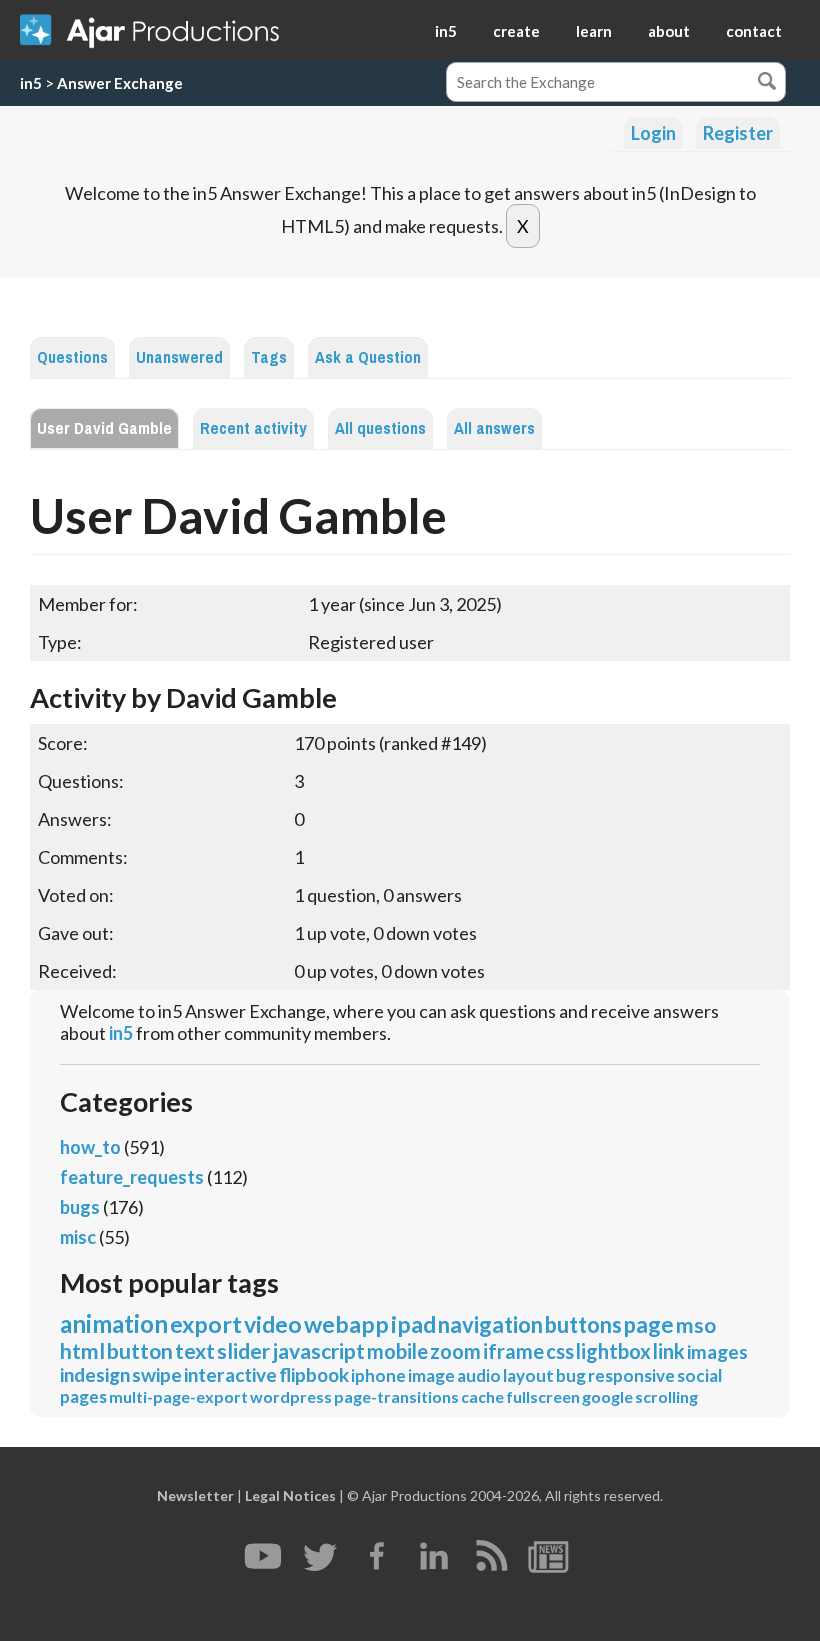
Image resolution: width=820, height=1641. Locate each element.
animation (114, 1323)
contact (754, 31)
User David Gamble (104, 428)
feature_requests (132, 1177)
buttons (583, 1324)
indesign (95, 1374)
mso (696, 1324)
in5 (446, 31)
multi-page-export (178, 1396)
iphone (378, 1375)
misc (78, 1237)
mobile (397, 1351)
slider (243, 1350)
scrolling (666, 1396)
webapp (346, 1324)
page (649, 1324)
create (516, 31)
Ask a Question (368, 357)
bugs (80, 1207)
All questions (380, 428)
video (273, 1324)
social (699, 1375)
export (206, 1324)
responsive (631, 1375)
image (431, 1375)
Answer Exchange (120, 83)
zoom (455, 1351)
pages (83, 1396)
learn (594, 31)
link (669, 1351)
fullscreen (543, 1396)
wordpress (291, 1396)
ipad (413, 1324)
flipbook (314, 1374)
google (607, 1396)
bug (571, 1375)
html (82, 1350)
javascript (318, 1350)
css (560, 1351)
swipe (157, 1374)
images (717, 1351)
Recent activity (253, 428)
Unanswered (179, 357)
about (669, 31)
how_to (90, 1147)
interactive (230, 1374)
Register (738, 133)
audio (479, 1375)
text (195, 1350)
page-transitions (396, 1396)
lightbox (613, 1351)
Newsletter (195, 1495)
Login (653, 133)
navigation (490, 1324)
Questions (72, 357)
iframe (513, 1351)
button (140, 1350)
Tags (269, 357)
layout (528, 1375)
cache (482, 1396)
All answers (494, 428)
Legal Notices (290, 1495)
